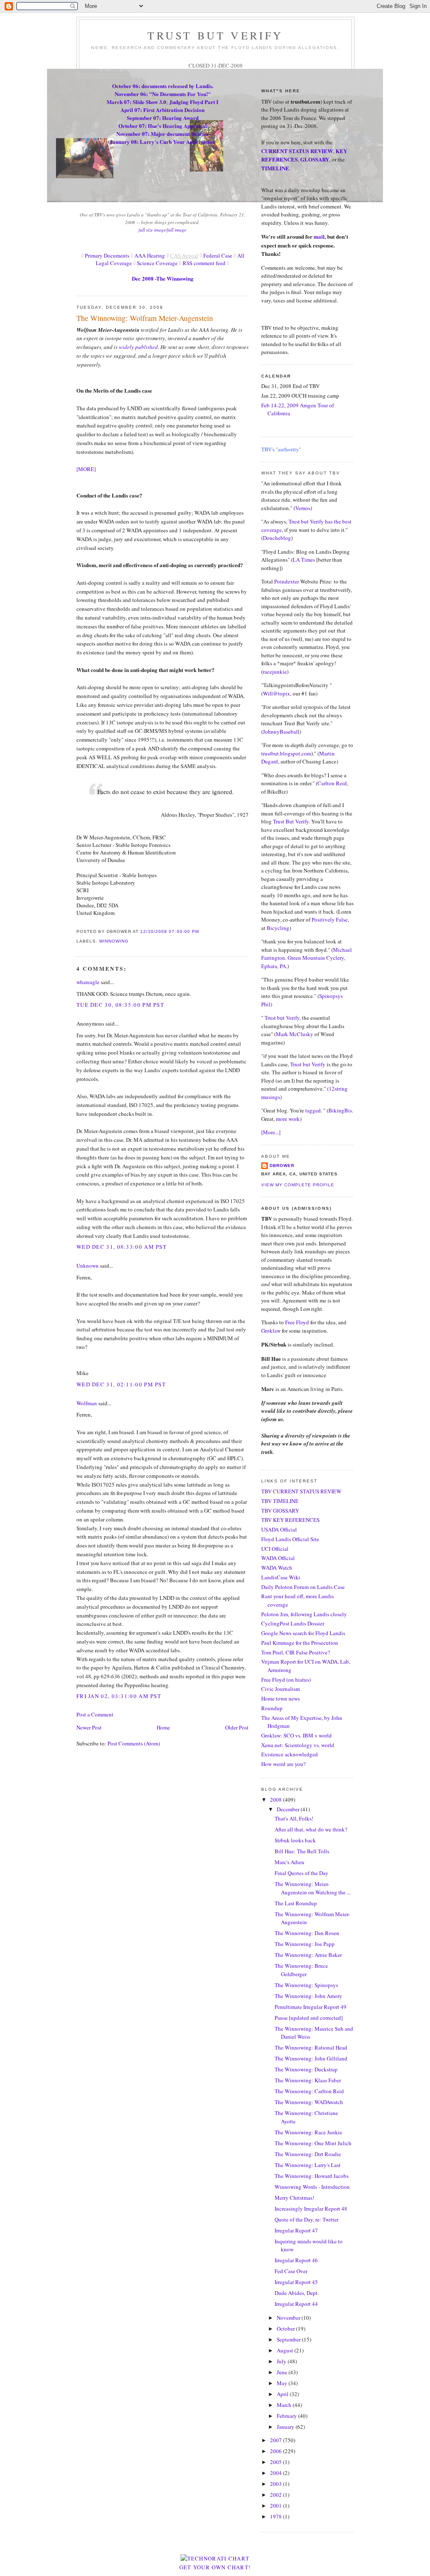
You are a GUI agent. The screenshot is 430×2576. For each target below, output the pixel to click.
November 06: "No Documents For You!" (163, 94)
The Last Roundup (296, 1903)
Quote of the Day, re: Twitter (307, 2219)
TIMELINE (275, 168)
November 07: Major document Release (163, 134)
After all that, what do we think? (311, 1829)
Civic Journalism (281, 1689)
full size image (152, 230)
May (283, 2383)
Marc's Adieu (290, 1862)
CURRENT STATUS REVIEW (297, 151)
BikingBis (340, 1110)
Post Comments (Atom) (134, 1743)
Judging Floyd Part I (194, 102)
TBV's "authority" (281, 449)
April (283, 2394)
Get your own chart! (215, 2567)
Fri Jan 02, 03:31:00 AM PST (119, 1696)
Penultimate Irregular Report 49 (311, 2007)
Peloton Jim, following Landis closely (304, 1614)
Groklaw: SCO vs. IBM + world (296, 1735)
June (283, 2372)
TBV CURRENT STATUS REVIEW (301, 1491)
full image (177, 230)
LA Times (304, 560)
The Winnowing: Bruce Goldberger (301, 1970)
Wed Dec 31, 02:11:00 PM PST (121, 1384)
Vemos (303, 508)
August (286, 2350)
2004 (277, 2473)
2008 (277, 1800)
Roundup (272, 1708)
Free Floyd (297, 1322)
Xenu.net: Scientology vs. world (298, 1745)
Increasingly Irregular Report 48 (311, 2209)
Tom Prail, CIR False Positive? (296, 1652)
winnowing (114, 941)
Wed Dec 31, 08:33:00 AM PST (122, 1247)
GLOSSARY (315, 159)
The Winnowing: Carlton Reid (309, 2091)
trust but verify (215, 35)
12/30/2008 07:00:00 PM (169, 931)
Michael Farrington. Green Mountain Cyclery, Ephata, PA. (307, 958)
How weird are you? (283, 1764)
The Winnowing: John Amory (308, 1996)
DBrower (282, 1166)
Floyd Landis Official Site (290, 1539)
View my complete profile (298, 1185)
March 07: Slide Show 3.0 (136, 102)
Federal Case (218, 255)
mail (319, 236)
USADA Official (279, 1529)
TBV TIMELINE (280, 1501)
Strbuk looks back (295, 1840)
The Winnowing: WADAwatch (309, 2102)
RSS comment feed (204, 263)
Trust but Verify (282, 1018)
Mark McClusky (295, 1034)
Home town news (281, 1698)
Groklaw (271, 1331)
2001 (277, 2506)
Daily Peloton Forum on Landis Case (303, 1587)
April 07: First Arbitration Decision (163, 110)
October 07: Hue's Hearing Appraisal (163, 126)
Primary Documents (106, 255)
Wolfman (87, 1403)
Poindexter (287, 581)
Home (163, 1727)
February (287, 2416)
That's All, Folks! (294, 1818)
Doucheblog (277, 538)
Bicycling (278, 928)
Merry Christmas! (294, 2198)
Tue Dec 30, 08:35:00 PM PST (120, 1005)
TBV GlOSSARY (280, 1511)
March (285, 2405)
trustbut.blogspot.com (286, 753)
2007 (277, 2440)
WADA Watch (277, 1568)
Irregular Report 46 (296, 2260)
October (286, 2329)
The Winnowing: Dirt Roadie (308, 2154)
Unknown (88, 1266)
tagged (313, 1110)
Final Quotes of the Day (302, 1873)
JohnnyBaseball (281, 732)
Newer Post (89, 1727)
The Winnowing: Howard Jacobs (312, 2176)
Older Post (237, 1727)
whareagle (88, 982)
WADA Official (278, 1558)
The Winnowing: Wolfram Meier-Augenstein (145, 318)
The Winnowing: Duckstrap (306, 2069)
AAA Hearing (150, 255)
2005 (277, 2462)
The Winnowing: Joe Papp (305, 1944)
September (289, 2339)
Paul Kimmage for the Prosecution (300, 1643)
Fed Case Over (291, 2271)
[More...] (271, 1132)
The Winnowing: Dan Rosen (307, 1933)
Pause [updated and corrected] (309, 2018)
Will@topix (277, 693)
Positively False (330, 919)
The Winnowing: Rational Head (311, 2047)
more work (288, 1119)
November (289, 2318)
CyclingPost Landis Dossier (293, 1623)
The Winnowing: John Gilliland (311, 2058)
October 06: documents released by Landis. (163, 86)
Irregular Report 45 (296, 2282)
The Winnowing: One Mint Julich (313, 2143)
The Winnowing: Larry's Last (308, 2165)
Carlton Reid (332, 783)
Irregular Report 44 (296, 2304)
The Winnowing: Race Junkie (308, 2132)
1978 (277, 2516)
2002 (277, 2495)
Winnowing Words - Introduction (312, 2187)
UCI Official (275, 1549)
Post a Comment (95, 1714)
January (286, 2427)
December (289, 1809)
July (282, 2361)
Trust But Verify (291, 821)
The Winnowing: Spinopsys (306, 1985)
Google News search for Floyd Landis (303, 1633)
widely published (138, 347)
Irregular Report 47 (296, 2230)
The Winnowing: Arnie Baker (308, 1955)
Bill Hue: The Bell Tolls (302, 1851)
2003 (277, 2484)
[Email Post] (202, 931)
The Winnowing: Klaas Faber (308, 2080)
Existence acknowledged (290, 1754)
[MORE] (86, 469)
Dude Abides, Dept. (297, 2293)
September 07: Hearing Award (163, 118)
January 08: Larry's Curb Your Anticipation (163, 142)
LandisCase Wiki (281, 1577)
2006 (277, 2451)
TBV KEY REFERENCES (290, 1520)
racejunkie (275, 672)
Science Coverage (157, 263)
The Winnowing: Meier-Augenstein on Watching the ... (313, 1888)
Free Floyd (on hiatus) (286, 1680)
